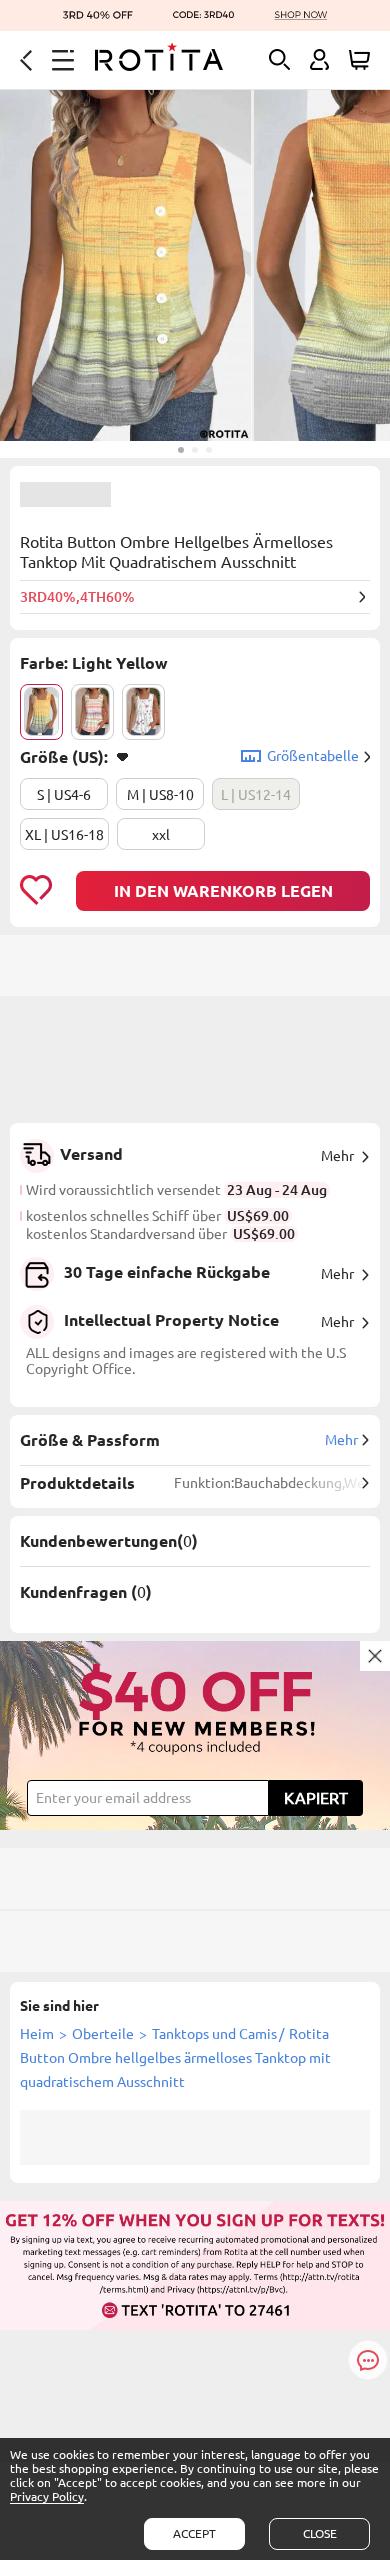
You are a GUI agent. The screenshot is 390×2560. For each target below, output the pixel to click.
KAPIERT (316, 1798)
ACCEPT (194, 2533)
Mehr (337, 1156)
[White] (143, 712)
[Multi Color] (92, 712)
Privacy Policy (47, 2496)
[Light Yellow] (41, 712)
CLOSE (320, 2533)
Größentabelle (313, 756)
